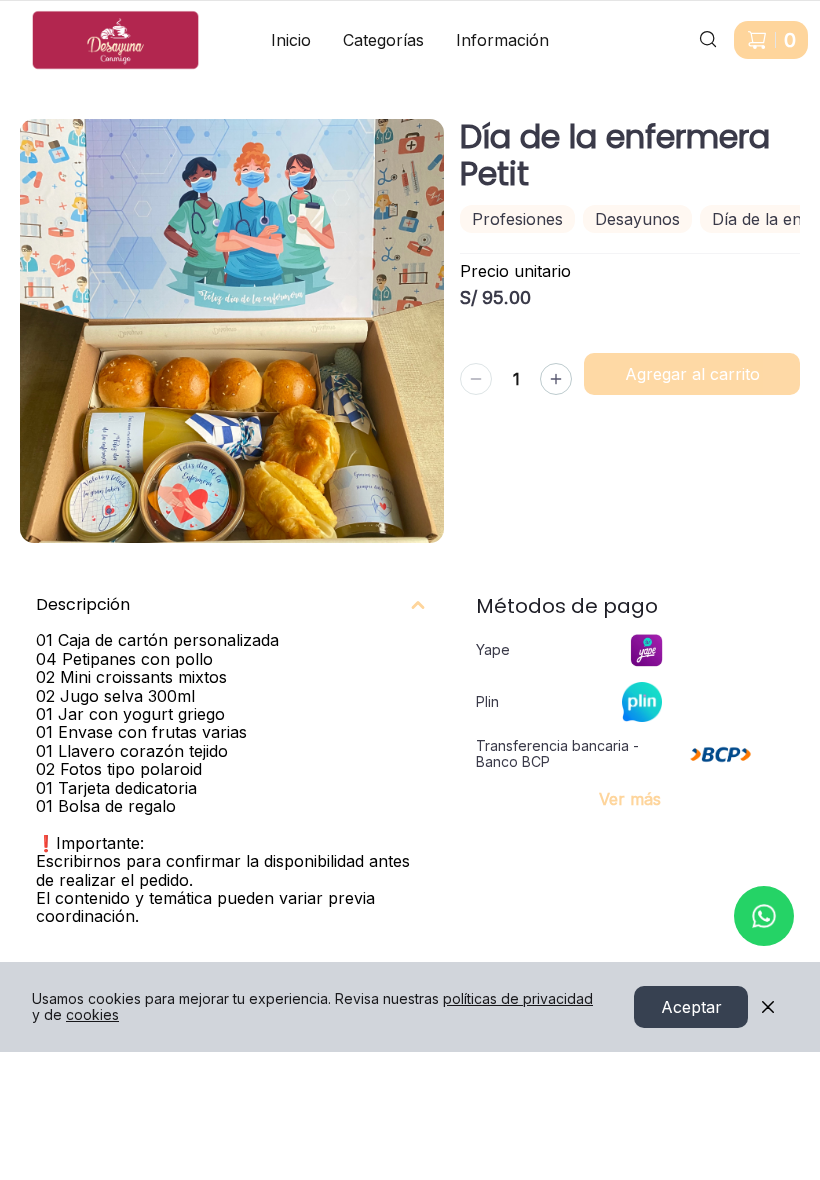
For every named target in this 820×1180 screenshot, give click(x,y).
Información (502, 40)
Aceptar (691, 1007)
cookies (92, 1014)
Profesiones (517, 219)
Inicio (291, 40)
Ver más (630, 799)
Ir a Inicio (47, 18)
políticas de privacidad (518, 998)
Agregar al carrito (692, 374)
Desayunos (637, 219)
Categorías (383, 40)
